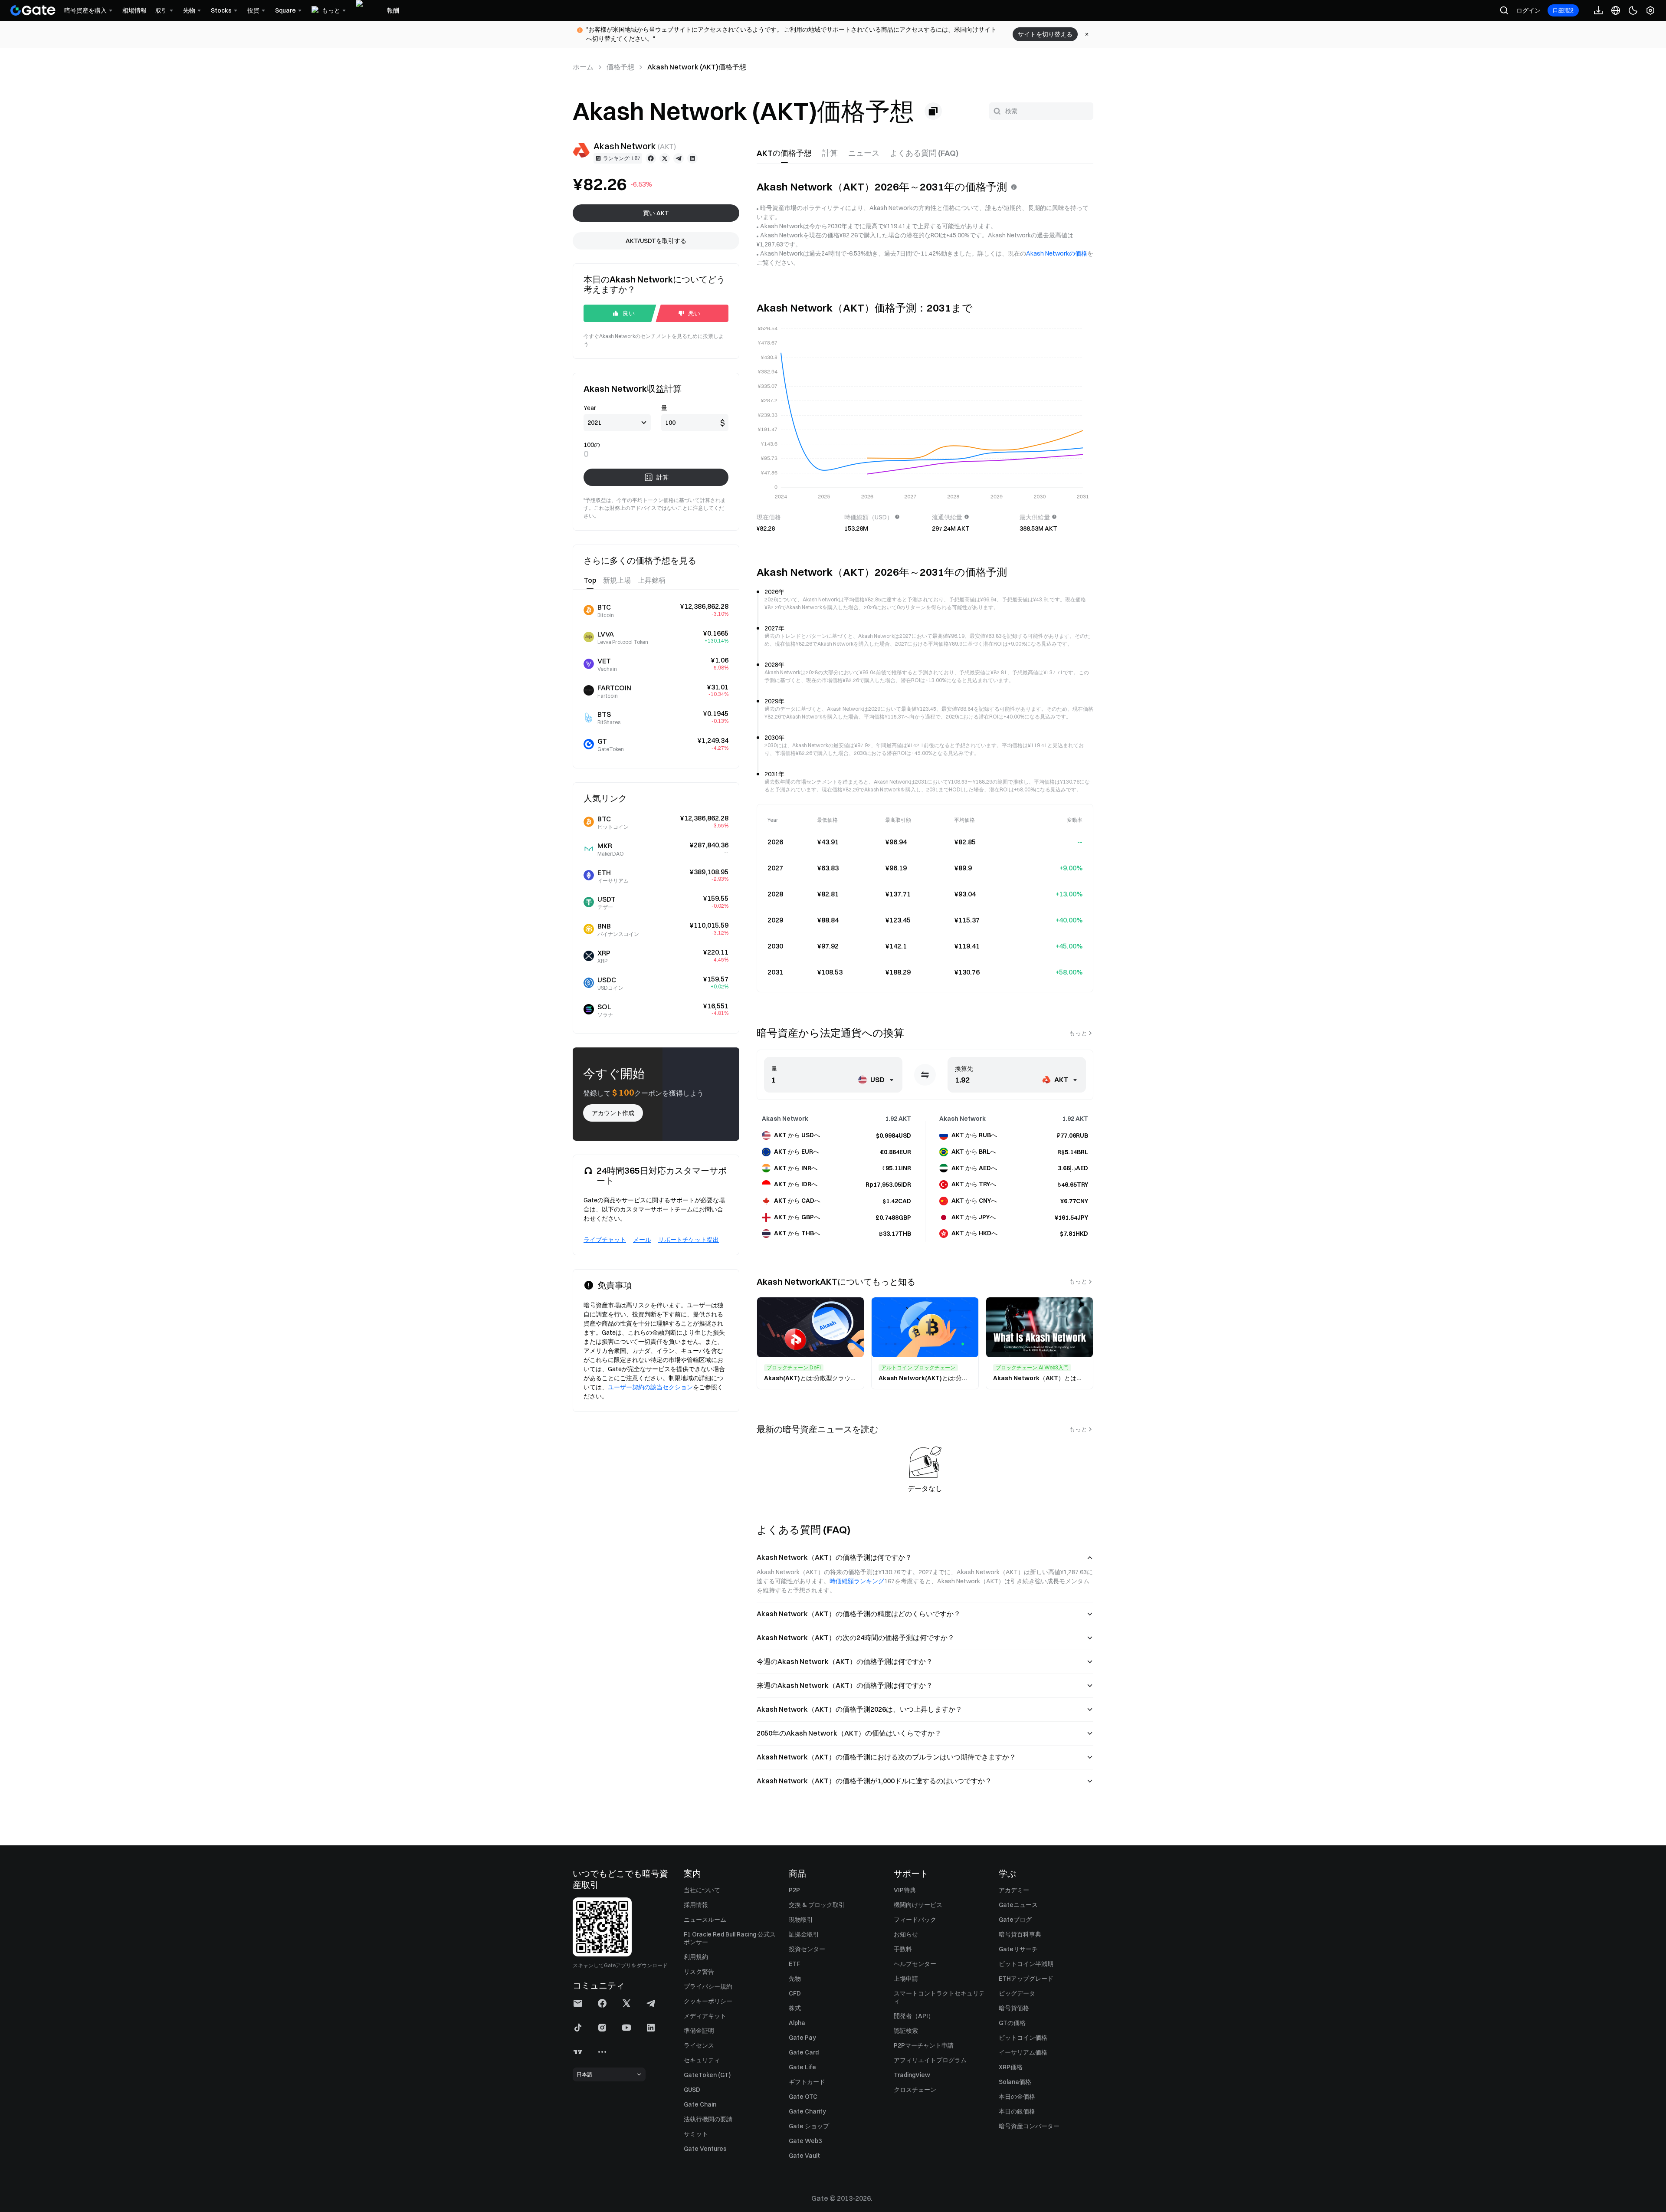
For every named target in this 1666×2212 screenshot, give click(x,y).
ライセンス (699, 2045)
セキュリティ (702, 2060)
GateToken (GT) (707, 2075)
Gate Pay (802, 2038)
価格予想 (620, 67)
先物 (795, 1979)
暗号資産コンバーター (1029, 2126)
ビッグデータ (1017, 1993)
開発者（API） (914, 2016)
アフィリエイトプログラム (930, 2060)
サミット (696, 2134)
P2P (794, 1890)
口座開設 (1563, 10)
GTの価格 (1012, 2023)
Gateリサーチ (1018, 1949)
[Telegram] (679, 158)
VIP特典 (905, 1890)
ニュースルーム (705, 1920)
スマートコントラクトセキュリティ (939, 1997)
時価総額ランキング (857, 1581)
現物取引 (801, 1920)
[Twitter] (665, 158)
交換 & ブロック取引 (817, 1905)
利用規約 (696, 1957)
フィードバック (915, 1920)
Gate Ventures (705, 2149)
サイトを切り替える (1045, 34)
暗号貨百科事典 (1020, 1934)
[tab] (784, 153)
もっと (1078, 1033)
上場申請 (906, 1979)
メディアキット (705, 2016)
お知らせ (906, 1934)
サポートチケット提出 (689, 1240)
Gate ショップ (809, 2126)
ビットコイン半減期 (1026, 1964)
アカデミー (1014, 1890)
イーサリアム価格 (1023, 2052)
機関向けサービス (918, 1905)
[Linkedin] (692, 158)
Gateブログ (1015, 1920)
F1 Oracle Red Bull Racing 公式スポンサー (730, 1938)
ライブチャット (605, 1240)
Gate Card (804, 2052)
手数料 (903, 1949)
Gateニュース (1018, 1905)
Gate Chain (700, 2104)
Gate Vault (804, 2156)
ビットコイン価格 (1023, 2038)
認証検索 (906, 2031)
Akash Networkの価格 (1057, 253)
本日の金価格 (1017, 2097)
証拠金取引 (804, 1934)
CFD (795, 1993)
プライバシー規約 (708, 1986)
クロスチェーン (915, 2090)
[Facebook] (651, 158)
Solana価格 (1015, 2082)
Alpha (797, 2023)
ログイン (1528, 10)
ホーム (583, 67)
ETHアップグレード (1026, 1979)
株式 (795, 2008)
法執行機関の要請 (708, 2119)
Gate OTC (803, 2097)
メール (642, 1240)
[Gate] (33, 10)
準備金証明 (699, 2031)
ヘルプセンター (915, 1964)
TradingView (912, 2075)
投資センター (807, 1949)
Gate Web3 (805, 2141)
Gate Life (802, 2067)
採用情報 (696, 1905)
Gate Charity (807, 2111)
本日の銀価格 (1017, 2111)
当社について (702, 1890)
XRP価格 (1011, 2067)
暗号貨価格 (1014, 2008)
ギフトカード (807, 2082)
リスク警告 (699, 1972)
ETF (794, 1964)
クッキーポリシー (708, 2001)
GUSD (692, 2090)
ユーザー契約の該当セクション (650, 1387)
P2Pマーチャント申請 (924, 2045)
